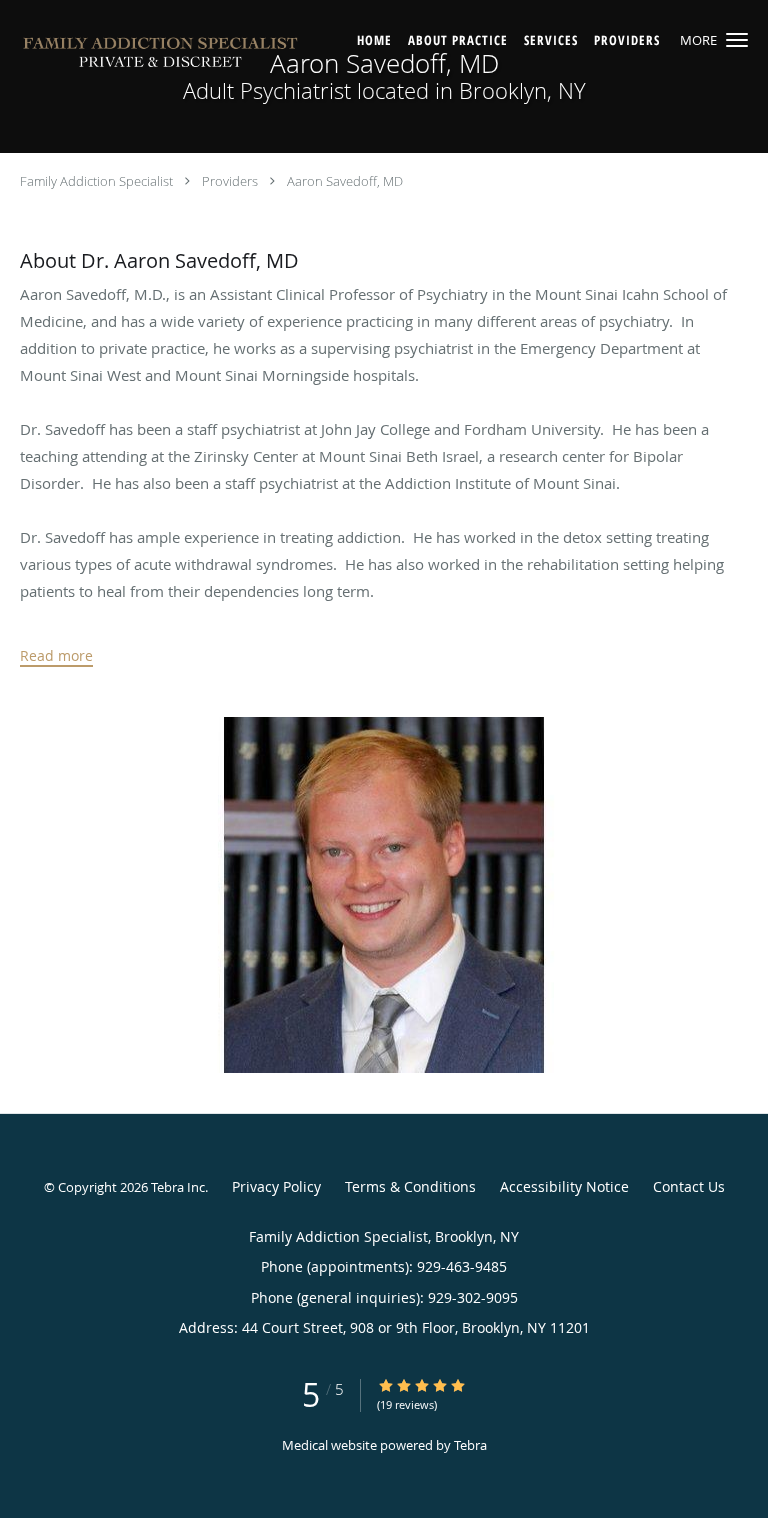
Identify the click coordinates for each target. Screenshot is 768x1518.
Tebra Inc (178, 1187)
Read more (56, 656)
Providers (230, 181)
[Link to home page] (216, 55)
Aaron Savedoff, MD (345, 181)
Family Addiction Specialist (96, 181)
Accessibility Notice (564, 1186)
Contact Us (689, 1186)
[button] (737, 40)
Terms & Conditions (410, 1186)
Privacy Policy (276, 1186)
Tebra (470, 1445)
